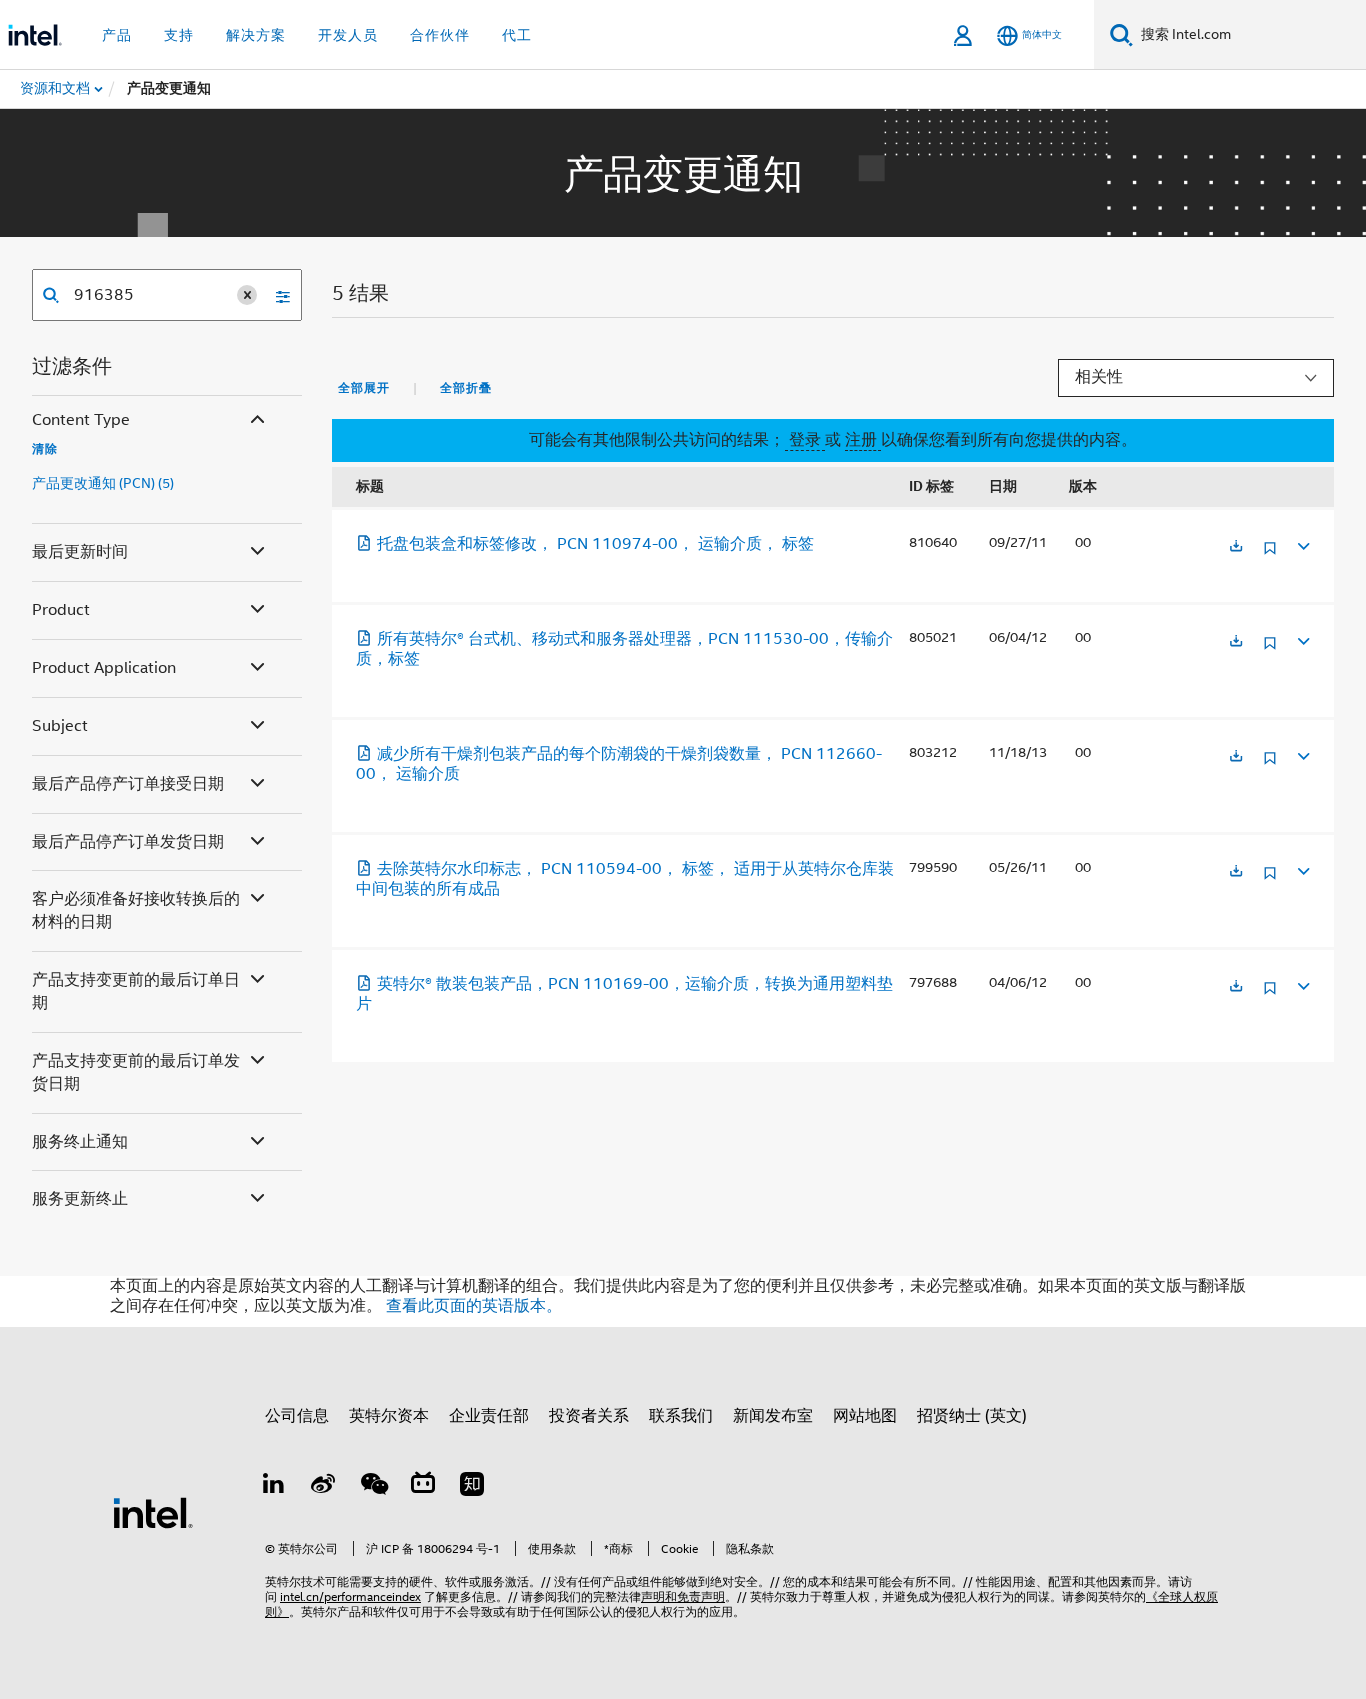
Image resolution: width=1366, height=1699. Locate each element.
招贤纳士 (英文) (972, 1416)
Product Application (104, 668)
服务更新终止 (80, 1199)
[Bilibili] (423, 1487)
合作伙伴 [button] (440, 35)
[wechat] (373, 1487)
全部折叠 (466, 388)
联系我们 (681, 1416)
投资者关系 (589, 1416)
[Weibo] (324, 1487)
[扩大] (1302, 543)
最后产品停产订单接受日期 (128, 784)
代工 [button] (517, 35)
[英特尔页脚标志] (153, 1512)
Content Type (81, 420)
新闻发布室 (773, 1416)
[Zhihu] (472, 1487)
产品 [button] (117, 35)
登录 (805, 440)
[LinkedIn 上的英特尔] (274, 1487)
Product (61, 610)
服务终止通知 (80, 1142)
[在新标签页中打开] (1236, 547)
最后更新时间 (80, 552)
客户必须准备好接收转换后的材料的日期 (136, 910)
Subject (60, 726)
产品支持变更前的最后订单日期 (136, 991)
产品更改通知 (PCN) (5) (103, 483)
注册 (863, 440)
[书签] (1270, 555)
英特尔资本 (389, 1416)
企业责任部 (489, 1416)
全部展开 (364, 388)
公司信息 (297, 1416)
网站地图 (865, 1416)
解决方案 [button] (256, 35)
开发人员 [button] (348, 35)
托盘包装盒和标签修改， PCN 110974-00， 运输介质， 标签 (595, 544)
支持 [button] (179, 35)
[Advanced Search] (276, 295)
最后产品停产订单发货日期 (128, 842)
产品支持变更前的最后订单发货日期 (136, 1072)
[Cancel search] (247, 295)
